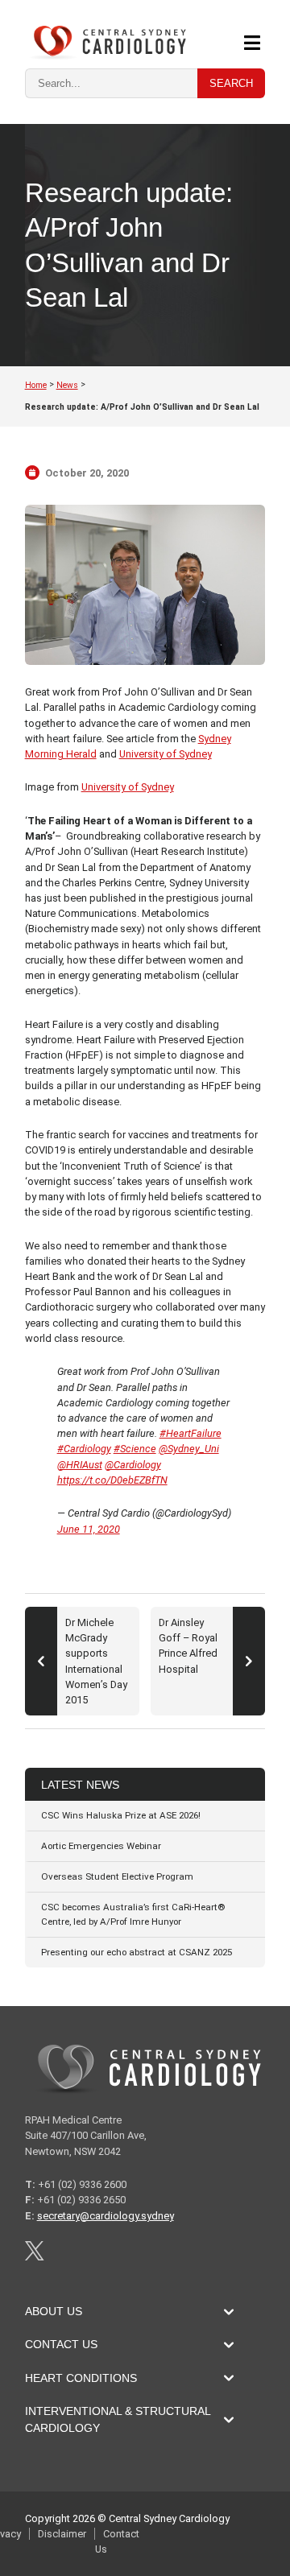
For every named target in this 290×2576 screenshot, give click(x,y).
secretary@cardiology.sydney (106, 2216)
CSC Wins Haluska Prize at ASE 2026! (121, 1815)
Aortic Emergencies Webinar (101, 1846)
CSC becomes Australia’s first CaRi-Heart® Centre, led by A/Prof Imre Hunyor (133, 1914)
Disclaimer (62, 2534)
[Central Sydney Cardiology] (106, 43)
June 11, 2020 (89, 1529)
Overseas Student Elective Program (117, 1876)
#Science (135, 1449)
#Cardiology (84, 1449)
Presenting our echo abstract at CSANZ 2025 (137, 1952)
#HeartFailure (191, 1433)
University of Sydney (166, 754)
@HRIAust (80, 1465)
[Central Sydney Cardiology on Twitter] (34, 2257)
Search (231, 83)
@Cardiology (133, 1465)
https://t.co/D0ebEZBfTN (112, 1480)
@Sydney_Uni (189, 1449)
